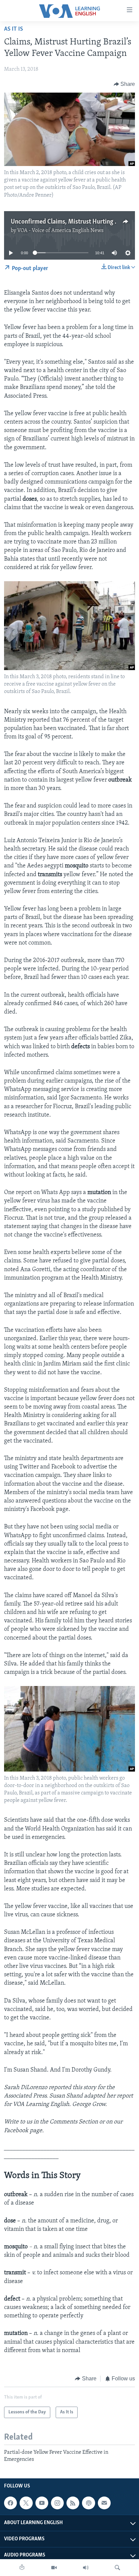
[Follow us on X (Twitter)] (26, 2503)
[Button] (124, 84)
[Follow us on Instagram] (57, 2503)
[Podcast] (88, 2503)
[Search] (117, 2568)
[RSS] (73, 2503)
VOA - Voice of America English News (60, 231)
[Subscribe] (104, 2503)
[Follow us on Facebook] (10, 2503)
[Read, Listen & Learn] (22, 2568)
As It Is (13, 29)
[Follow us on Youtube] (42, 2503)
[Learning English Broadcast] (86, 2568)
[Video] (54, 2568)
